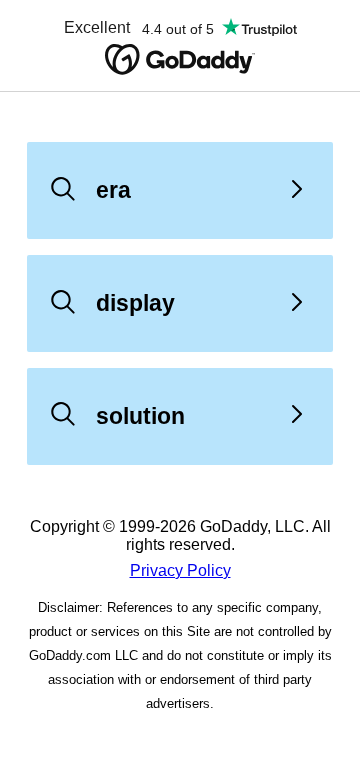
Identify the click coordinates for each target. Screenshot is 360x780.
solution (140, 416)
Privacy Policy (180, 570)
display (135, 303)
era (113, 190)
